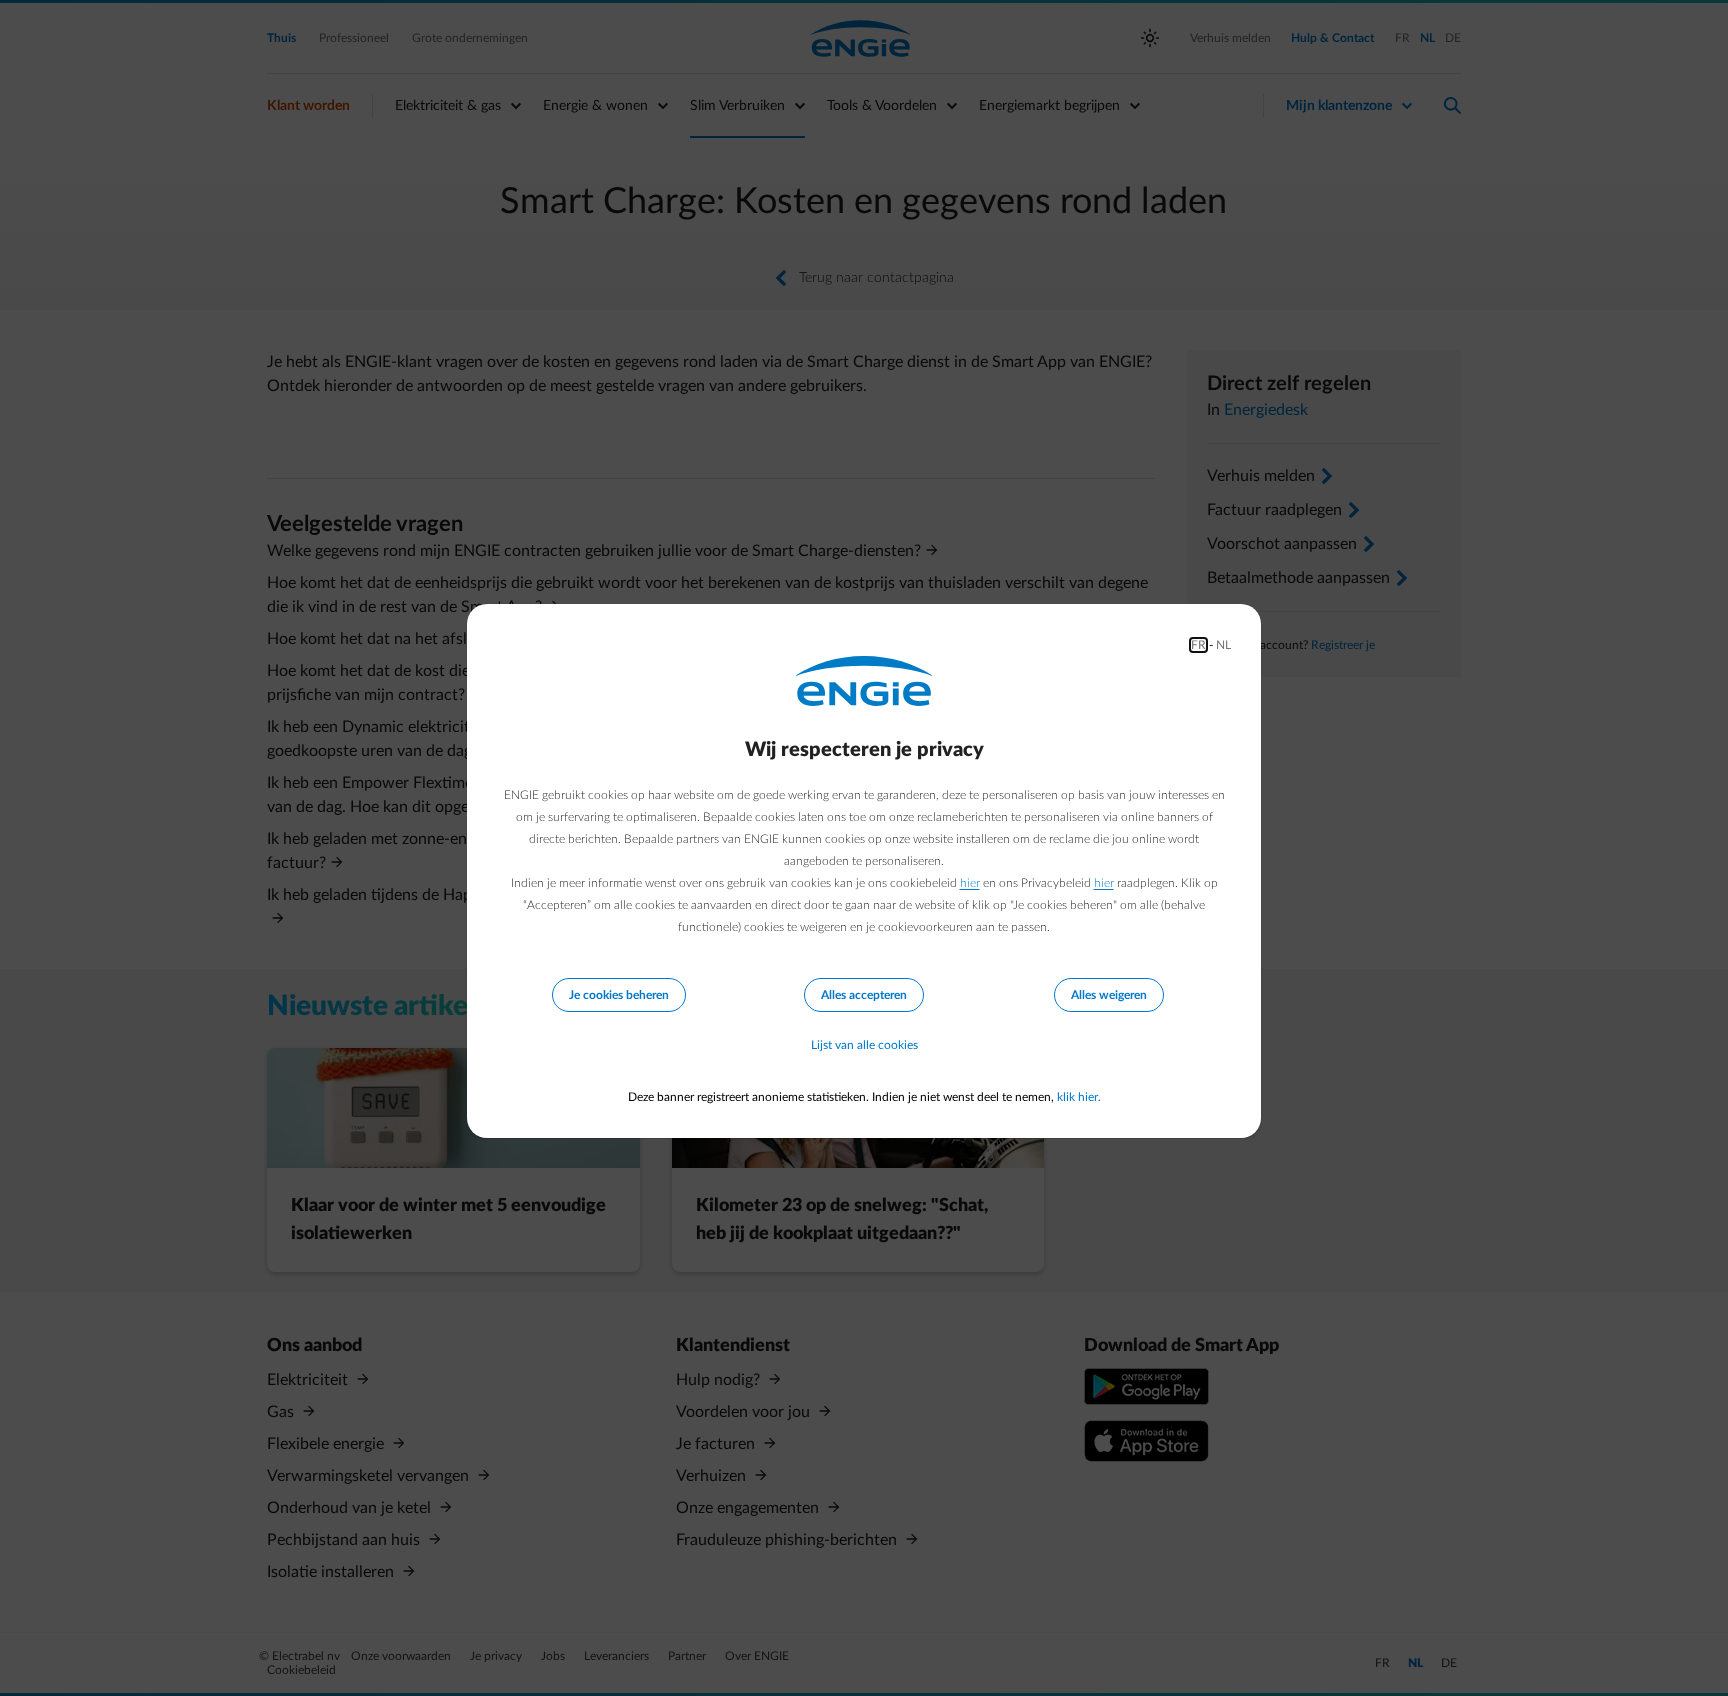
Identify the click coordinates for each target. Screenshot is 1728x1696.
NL (1223, 645)
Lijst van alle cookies (864, 1045)
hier (970, 883)
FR (1198, 645)
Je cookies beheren (619, 995)
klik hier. (1079, 1097)
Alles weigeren (1109, 995)
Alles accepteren (864, 995)
